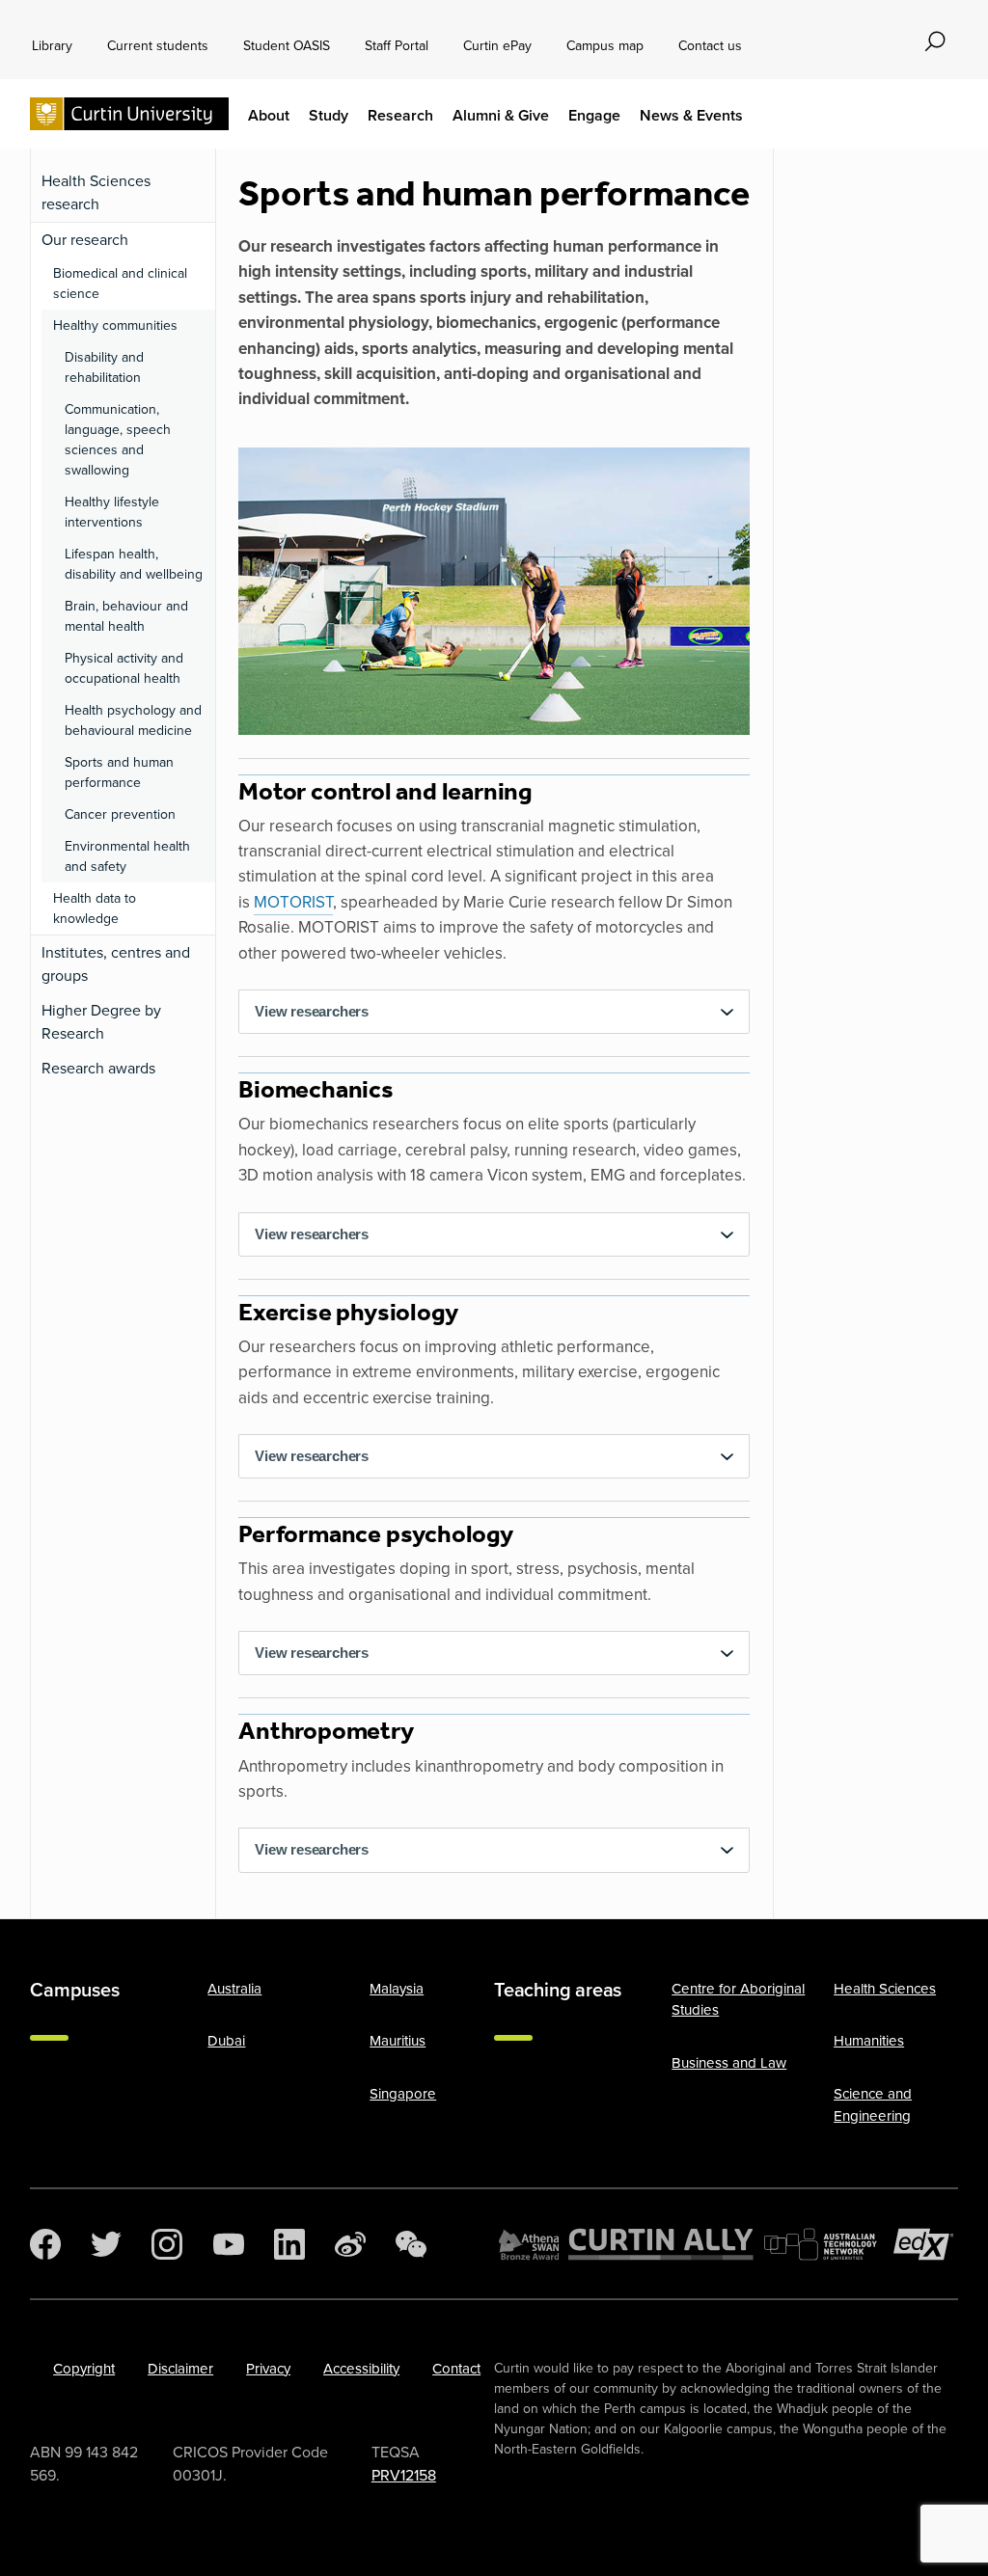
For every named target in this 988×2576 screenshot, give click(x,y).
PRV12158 (404, 2475)
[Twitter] (106, 2244)
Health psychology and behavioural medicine (133, 720)
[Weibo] (350, 2244)
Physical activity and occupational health (124, 668)
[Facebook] (45, 2244)
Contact (456, 2369)
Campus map (605, 46)
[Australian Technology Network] (824, 2244)
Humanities (869, 2041)
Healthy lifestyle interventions (112, 512)
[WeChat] (411, 2244)
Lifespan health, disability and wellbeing (134, 564)
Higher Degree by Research (101, 1022)
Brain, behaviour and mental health (126, 616)
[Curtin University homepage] (129, 114)
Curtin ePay (497, 46)
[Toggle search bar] (935, 41)
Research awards (98, 1068)
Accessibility (361, 2369)
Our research (85, 240)
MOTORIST (293, 902)
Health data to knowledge (95, 908)
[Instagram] (167, 2244)
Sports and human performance (119, 773)
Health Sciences (885, 1989)
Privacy (268, 2369)
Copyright (84, 2369)
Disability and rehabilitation (104, 367)
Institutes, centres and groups (116, 964)
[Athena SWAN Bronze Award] (529, 2244)
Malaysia (397, 1989)
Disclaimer (180, 2369)
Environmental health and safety (127, 856)
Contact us (710, 46)
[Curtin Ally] (661, 2244)
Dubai (226, 2041)
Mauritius (398, 2041)
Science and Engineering (873, 2105)
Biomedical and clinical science (120, 284)
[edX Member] (923, 2244)
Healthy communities (115, 325)
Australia (234, 1989)
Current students (158, 46)
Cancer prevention (120, 814)
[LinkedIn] (289, 2244)
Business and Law (729, 2063)
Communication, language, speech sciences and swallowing (118, 440)
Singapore (403, 2094)
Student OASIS (287, 46)
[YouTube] (229, 2244)
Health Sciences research (96, 192)
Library (52, 46)
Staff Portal (397, 46)
